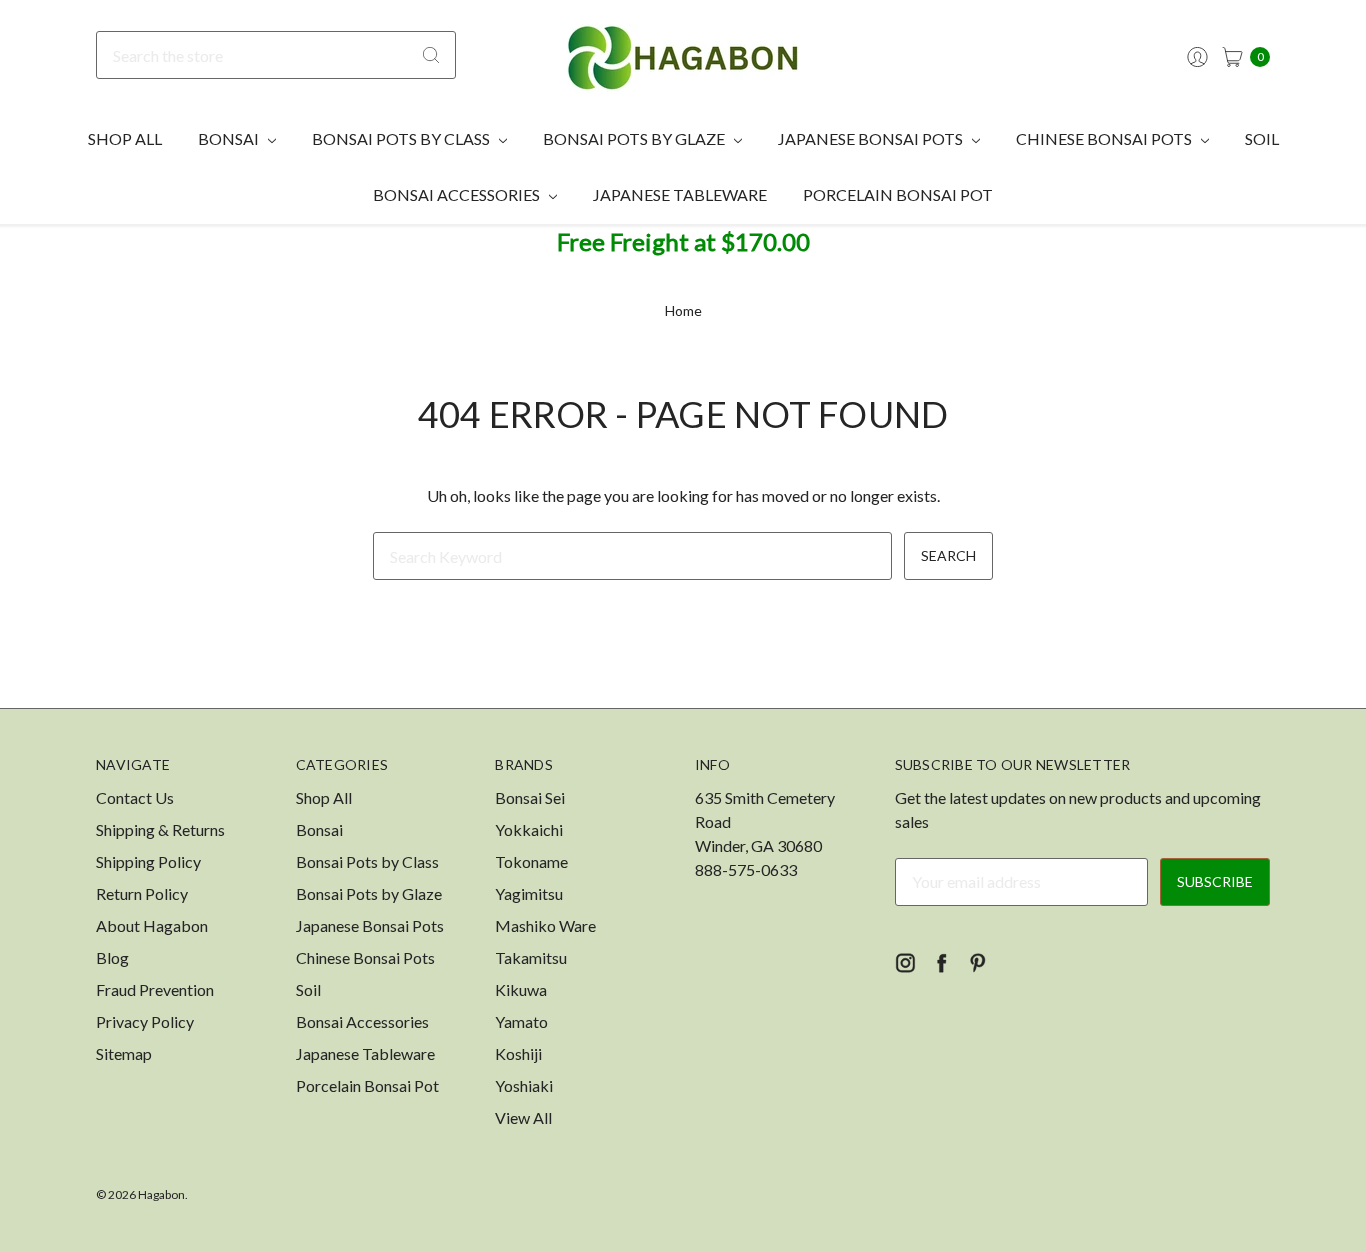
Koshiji (518, 1053)
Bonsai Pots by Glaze (635, 138)
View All (523, 1117)
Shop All (125, 138)
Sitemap (124, 1053)
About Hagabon (152, 925)
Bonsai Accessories (458, 194)
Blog (112, 957)
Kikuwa (521, 989)
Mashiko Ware (545, 925)
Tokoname (531, 861)
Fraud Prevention (155, 989)
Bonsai (230, 138)
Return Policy (142, 893)
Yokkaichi (529, 829)
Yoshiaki (524, 1085)
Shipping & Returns (160, 829)
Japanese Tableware (680, 194)
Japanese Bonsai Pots (872, 138)
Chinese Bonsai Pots (1105, 138)
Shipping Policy (148, 861)
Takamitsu (531, 957)
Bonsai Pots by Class (402, 138)
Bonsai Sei (530, 797)
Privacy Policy (145, 1021)
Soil (1262, 138)
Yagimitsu (529, 893)
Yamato (521, 1021)
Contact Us (135, 797)
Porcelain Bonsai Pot (898, 194)
